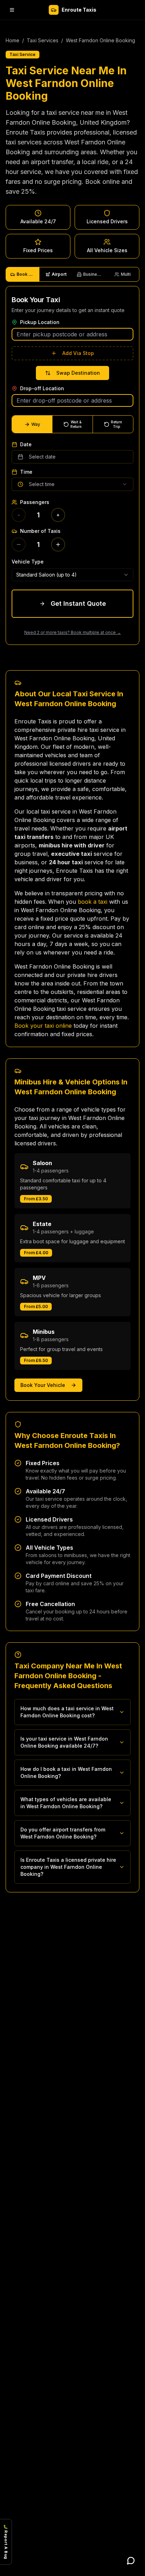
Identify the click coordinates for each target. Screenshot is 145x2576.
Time (26, 472)
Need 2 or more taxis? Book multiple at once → (73, 632)
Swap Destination (78, 373)
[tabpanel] (72, 465)
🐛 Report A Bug (6, 2542)
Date (26, 444)
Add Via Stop (78, 353)
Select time (42, 484)
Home (12, 40)
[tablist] (72, 274)
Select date (42, 457)
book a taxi (93, 902)
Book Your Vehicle (43, 1385)
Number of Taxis (40, 531)
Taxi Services (43, 40)
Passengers (35, 502)
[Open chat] (131, 2561)
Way (36, 424)
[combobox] (72, 575)
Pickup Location (40, 322)
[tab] (23, 274)
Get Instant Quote (78, 603)
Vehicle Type (28, 562)
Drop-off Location (42, 388)
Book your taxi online (43, 1026)
